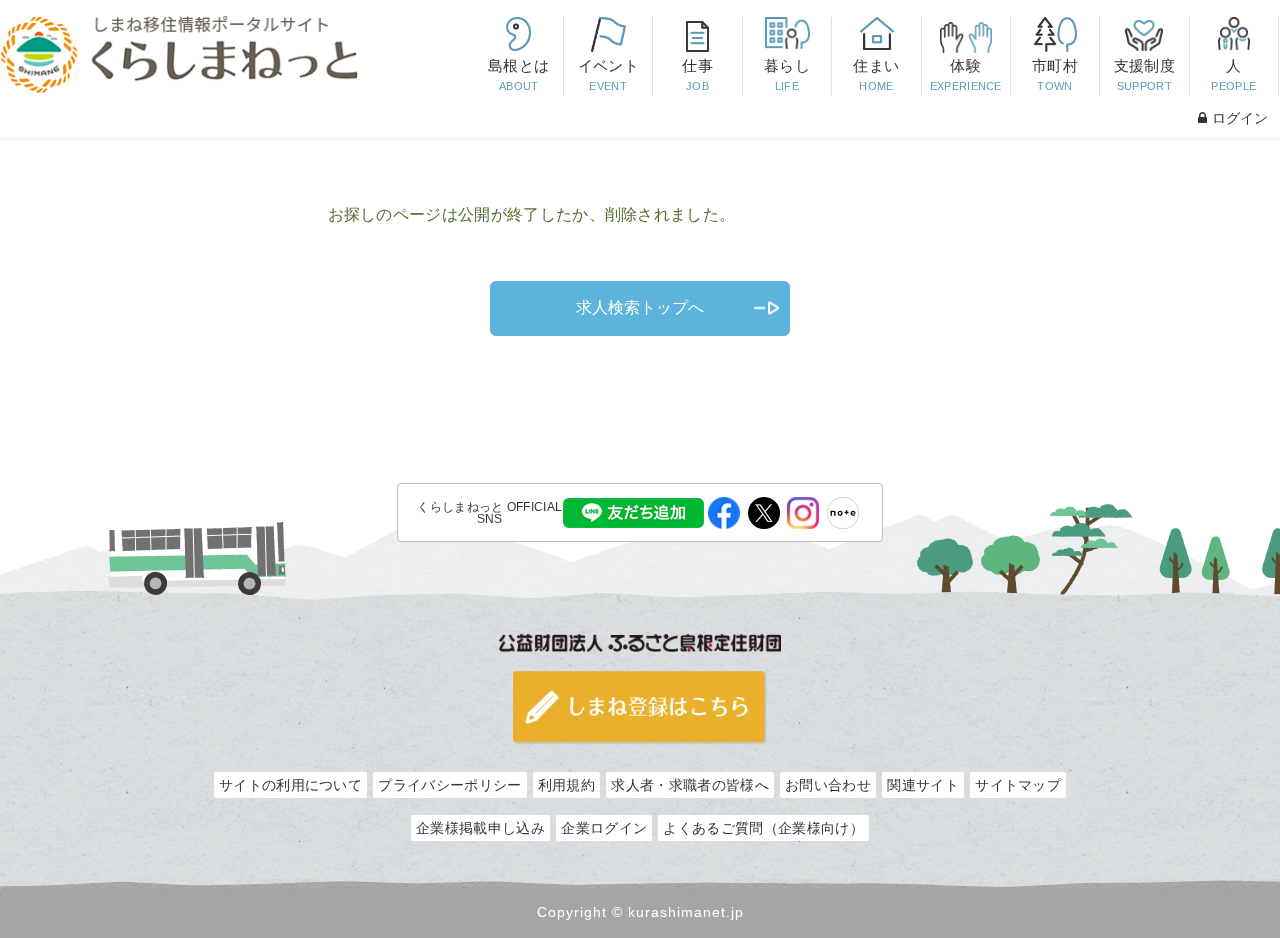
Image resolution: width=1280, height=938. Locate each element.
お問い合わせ (828, 785)
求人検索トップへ (640, 307)
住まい (876, 74)
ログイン (1240, 118)
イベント (608, 74)
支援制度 (1144, 74)
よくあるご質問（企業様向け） (763, 828)
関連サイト (923, 785)
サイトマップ (1018, 785)
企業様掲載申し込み (480, 828)
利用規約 (566, 785)
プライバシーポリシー (449, 785)
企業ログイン (604, 828)
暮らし (787, 74)
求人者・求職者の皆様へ (689, 785)
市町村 (1055, 74)
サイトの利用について (290, 785)
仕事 (697, 74)
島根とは (518, 74)
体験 (966, 74)
